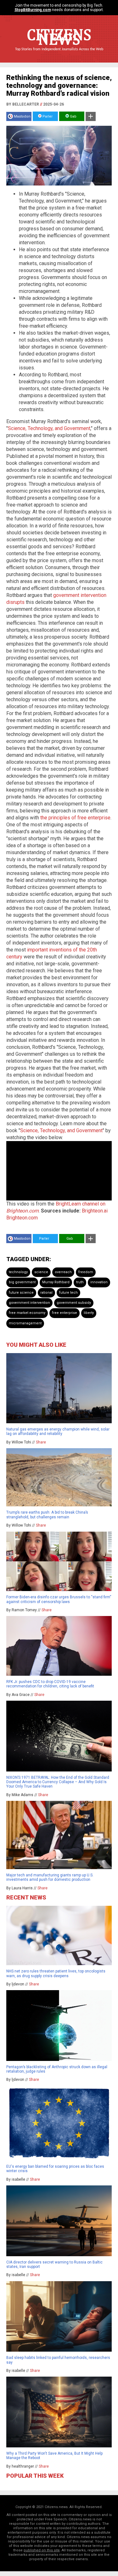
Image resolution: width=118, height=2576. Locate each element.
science (41, 1272)
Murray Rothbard (56, 1282)
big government (22, 1282)
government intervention (29, 1303)
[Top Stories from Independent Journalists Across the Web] (59, 54)
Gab (73, 116)
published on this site (42, 2550)
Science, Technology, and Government (49, 428)
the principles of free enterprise (75, 818)
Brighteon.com (22, 1218)
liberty (89, 1313)
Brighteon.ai (95, 1211)
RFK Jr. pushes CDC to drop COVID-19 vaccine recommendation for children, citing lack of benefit (50, 1684)
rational (46, 1293)
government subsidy (74, 1303)
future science (21, 1293)
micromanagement (25, 1323)
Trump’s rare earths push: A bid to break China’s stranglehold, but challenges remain (47, 1515)
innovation (99, 1282)
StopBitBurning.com (33, 10)
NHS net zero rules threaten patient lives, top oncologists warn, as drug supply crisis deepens (56, 1973)
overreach (63, 1272)
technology (18, 1272)
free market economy (27, 1313)
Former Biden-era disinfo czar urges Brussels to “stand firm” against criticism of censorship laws (59, 1599)
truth (80, 1282)
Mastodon (22, 116)
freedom (86, 1272)
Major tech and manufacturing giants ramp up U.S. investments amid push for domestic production (50, 1877)
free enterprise (65, 1313)
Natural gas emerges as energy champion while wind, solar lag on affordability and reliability (58, 1431)
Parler (47, 116)
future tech (68, 1293)
